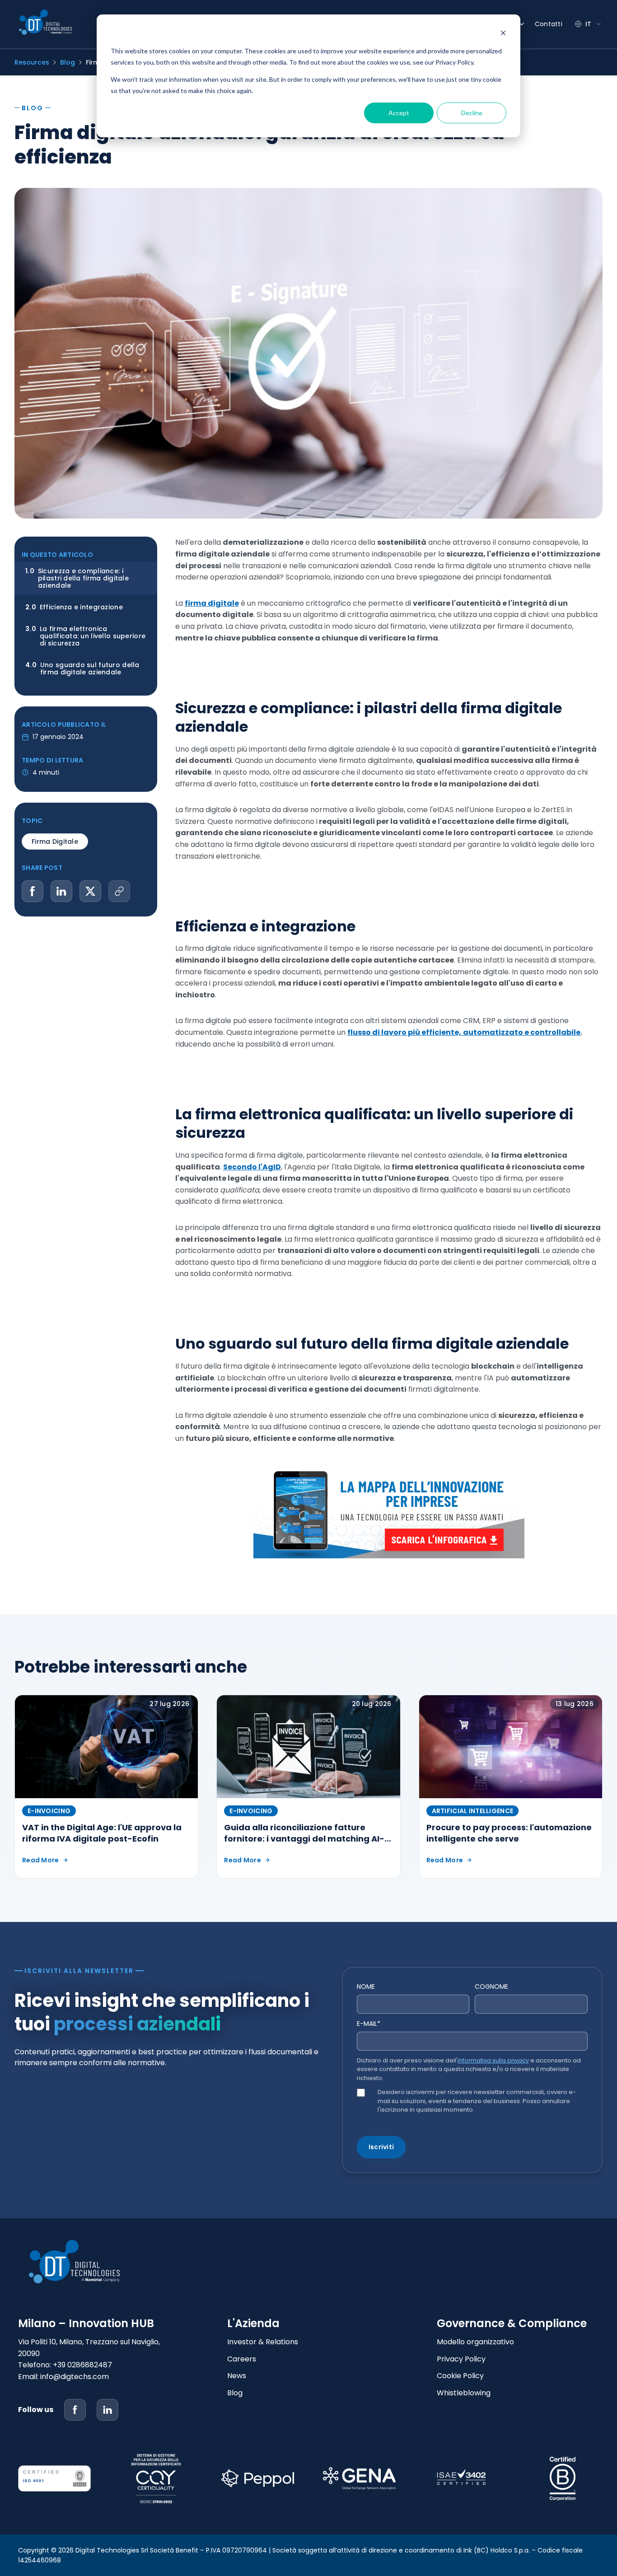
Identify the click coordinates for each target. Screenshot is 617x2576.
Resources (32, 62)
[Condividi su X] (90, 891)
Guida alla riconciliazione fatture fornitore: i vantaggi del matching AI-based (304, 1839)
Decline (472, 113)
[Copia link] (119, 891)
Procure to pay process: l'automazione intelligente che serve (509, 1833)
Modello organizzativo (475, 2342)
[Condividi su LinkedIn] (61, 891)
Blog (68, 62)
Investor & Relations (263, 2342)
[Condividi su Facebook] (33, 891)
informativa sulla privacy (493, 2060)
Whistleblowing (464, 2393)
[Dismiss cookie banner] (503, 34)
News (237, 2376)
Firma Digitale (55, 842)
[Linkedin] (108, 2410)
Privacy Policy (461, 2359)
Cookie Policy (460, 2376)
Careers (242, 2359)
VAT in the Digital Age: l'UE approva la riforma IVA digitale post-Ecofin (102, 1833)
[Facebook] (75, 2410)
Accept (399, 113)
